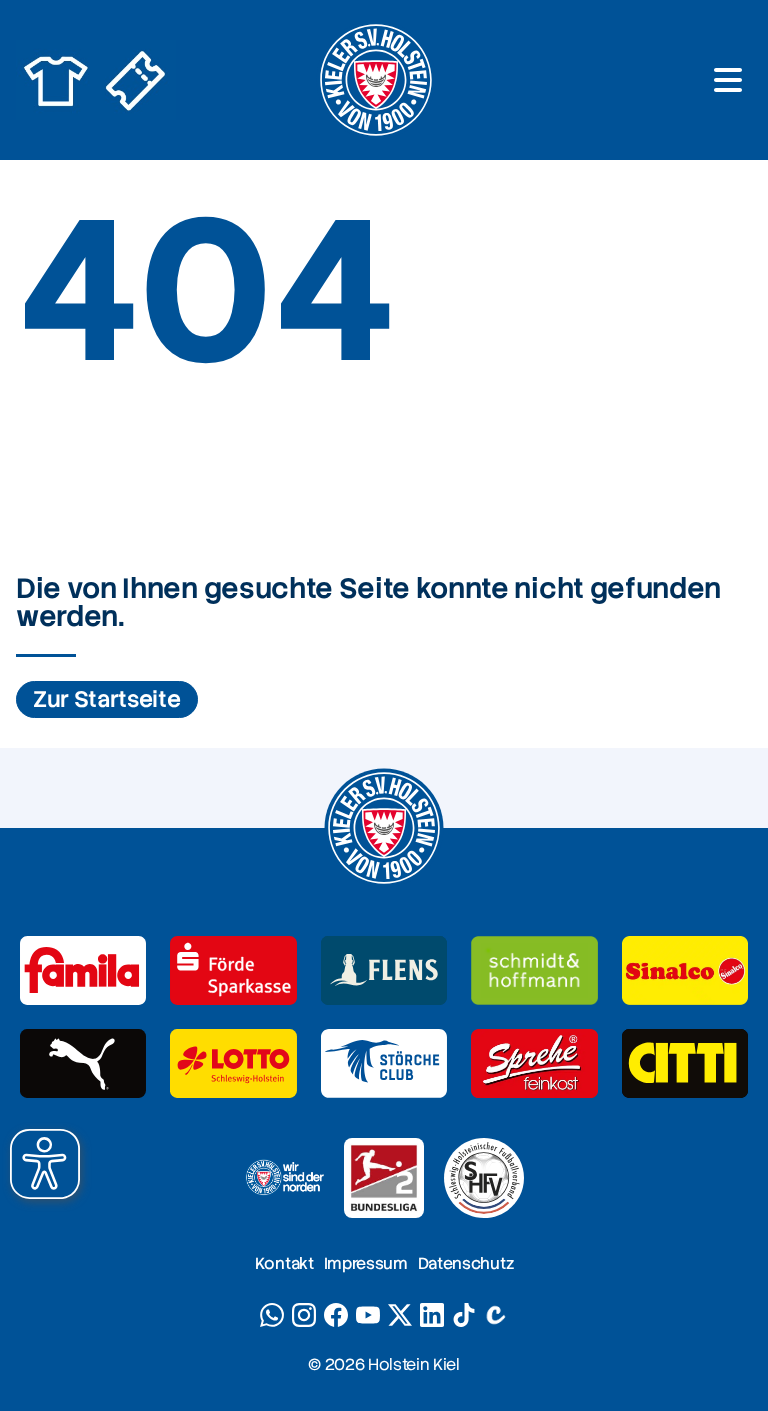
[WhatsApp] (272, 1315)
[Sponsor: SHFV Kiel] (484, 1178)
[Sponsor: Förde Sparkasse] (233, 970)
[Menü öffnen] (728, 80)
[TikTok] (464, 1315)
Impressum (366, 1263)
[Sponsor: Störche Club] (384, 1063)
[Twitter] (400, 1315)
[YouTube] (368, 1315)
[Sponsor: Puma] (83, 1063)
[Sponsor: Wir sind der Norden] (284, 1178)
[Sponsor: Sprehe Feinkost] (534, 1063)
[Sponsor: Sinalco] (685, 970)
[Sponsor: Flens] (384, 970)
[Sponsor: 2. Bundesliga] (384, 1178)
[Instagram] (304, 1315)
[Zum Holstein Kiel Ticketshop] (136, 80)
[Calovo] (496, 1315)
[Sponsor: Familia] (83, 970)
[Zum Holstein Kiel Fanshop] (56, 80)
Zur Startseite (107, 699)
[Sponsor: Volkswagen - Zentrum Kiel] (534, 970)
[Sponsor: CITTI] (685, 1063)
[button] (45, 1164)
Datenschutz (465, 1263)
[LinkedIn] (432, 1315)
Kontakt (284, 1263)
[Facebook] (336, 1315)
